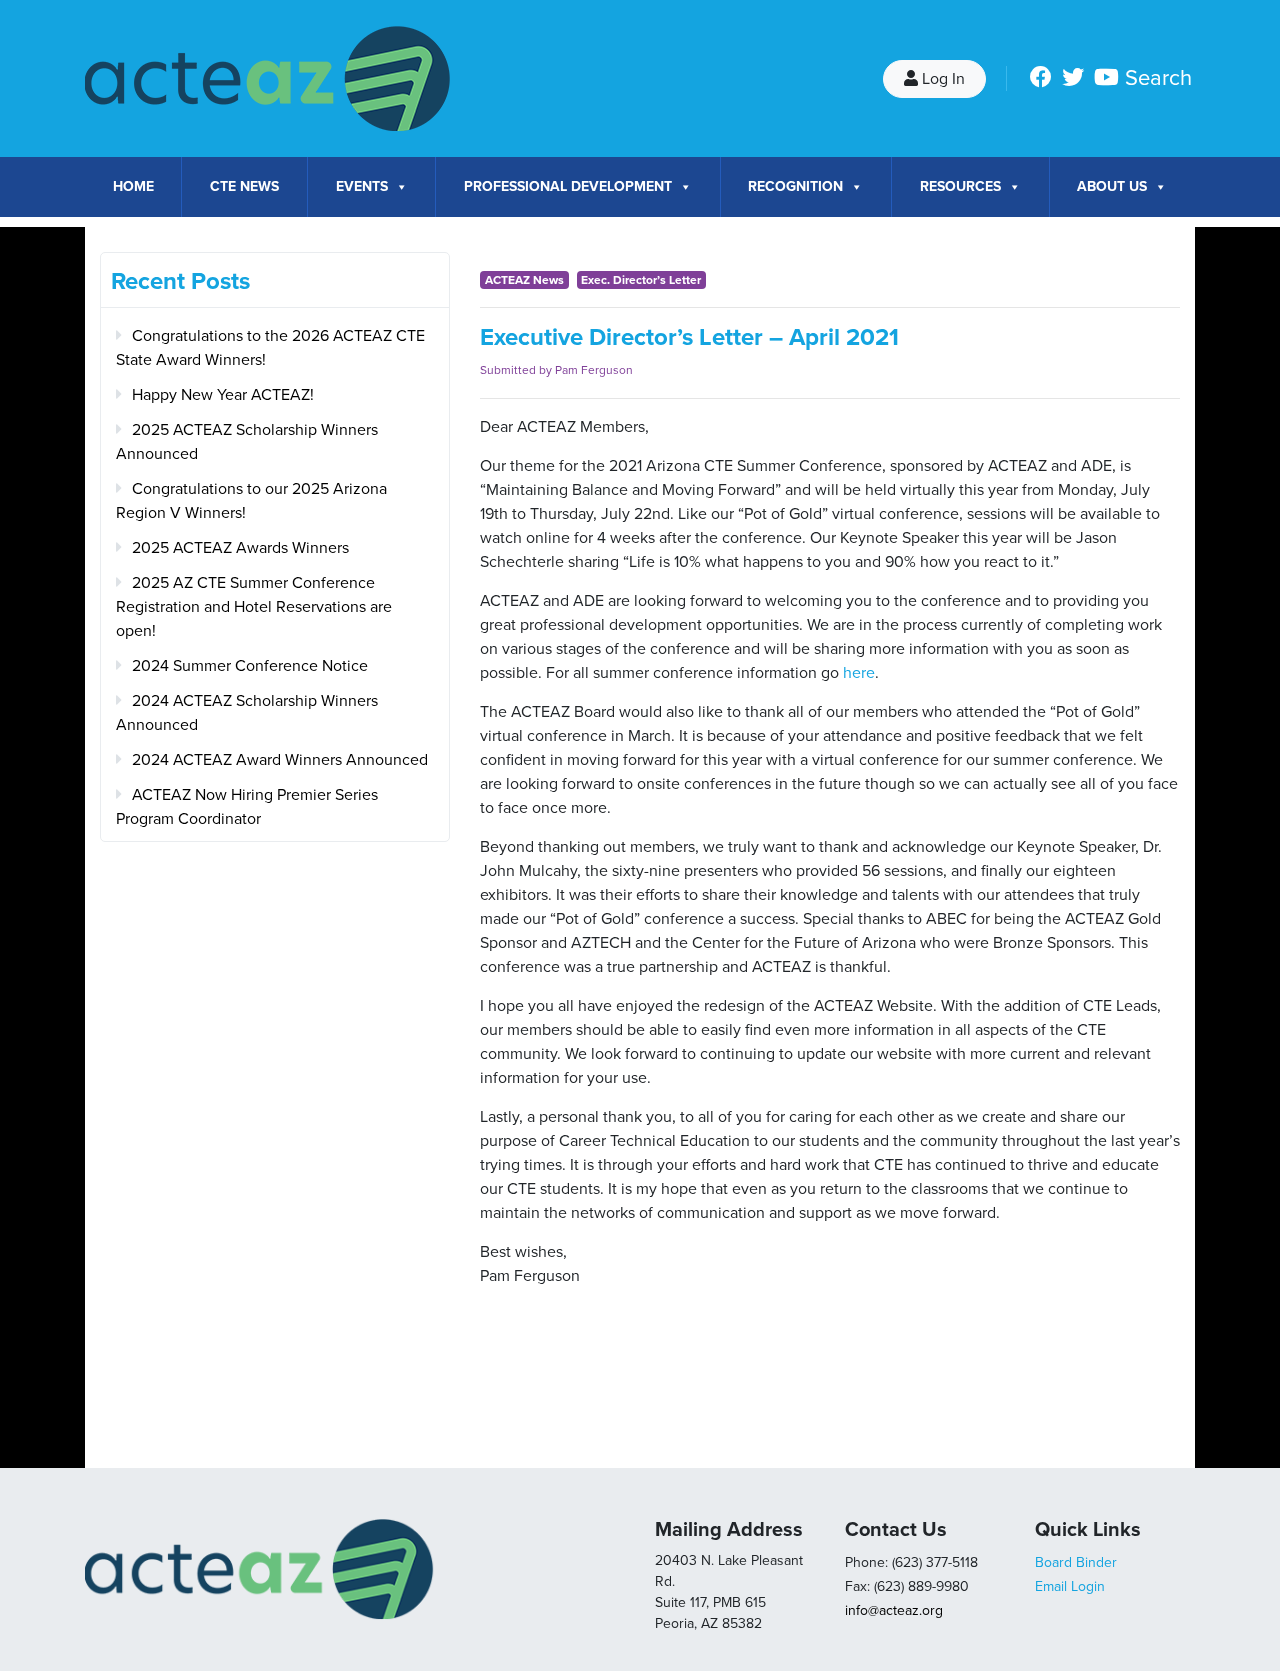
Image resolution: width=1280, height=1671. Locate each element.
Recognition (795, 186)
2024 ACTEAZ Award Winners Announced (280, 760)
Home (133, 186)
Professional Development (568, 186)
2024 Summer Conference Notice (250, 666)
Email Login (1070, 1586)
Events (362, 186)
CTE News (244, 186)
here (859, 673)
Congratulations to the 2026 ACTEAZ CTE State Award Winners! (270, 348)
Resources (960, 186)
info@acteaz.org (894, 1610)
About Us (1112, 186)
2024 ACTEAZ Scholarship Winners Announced (247, 713)
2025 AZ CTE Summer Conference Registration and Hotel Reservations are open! (254, 607)
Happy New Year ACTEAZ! (223, 395)
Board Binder (1076, 1562)
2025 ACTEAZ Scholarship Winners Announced (247, 442)
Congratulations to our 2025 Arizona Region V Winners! (251, 501)
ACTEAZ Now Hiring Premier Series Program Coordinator (247, 807)
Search (1158, 78)
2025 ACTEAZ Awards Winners (240, 548)
